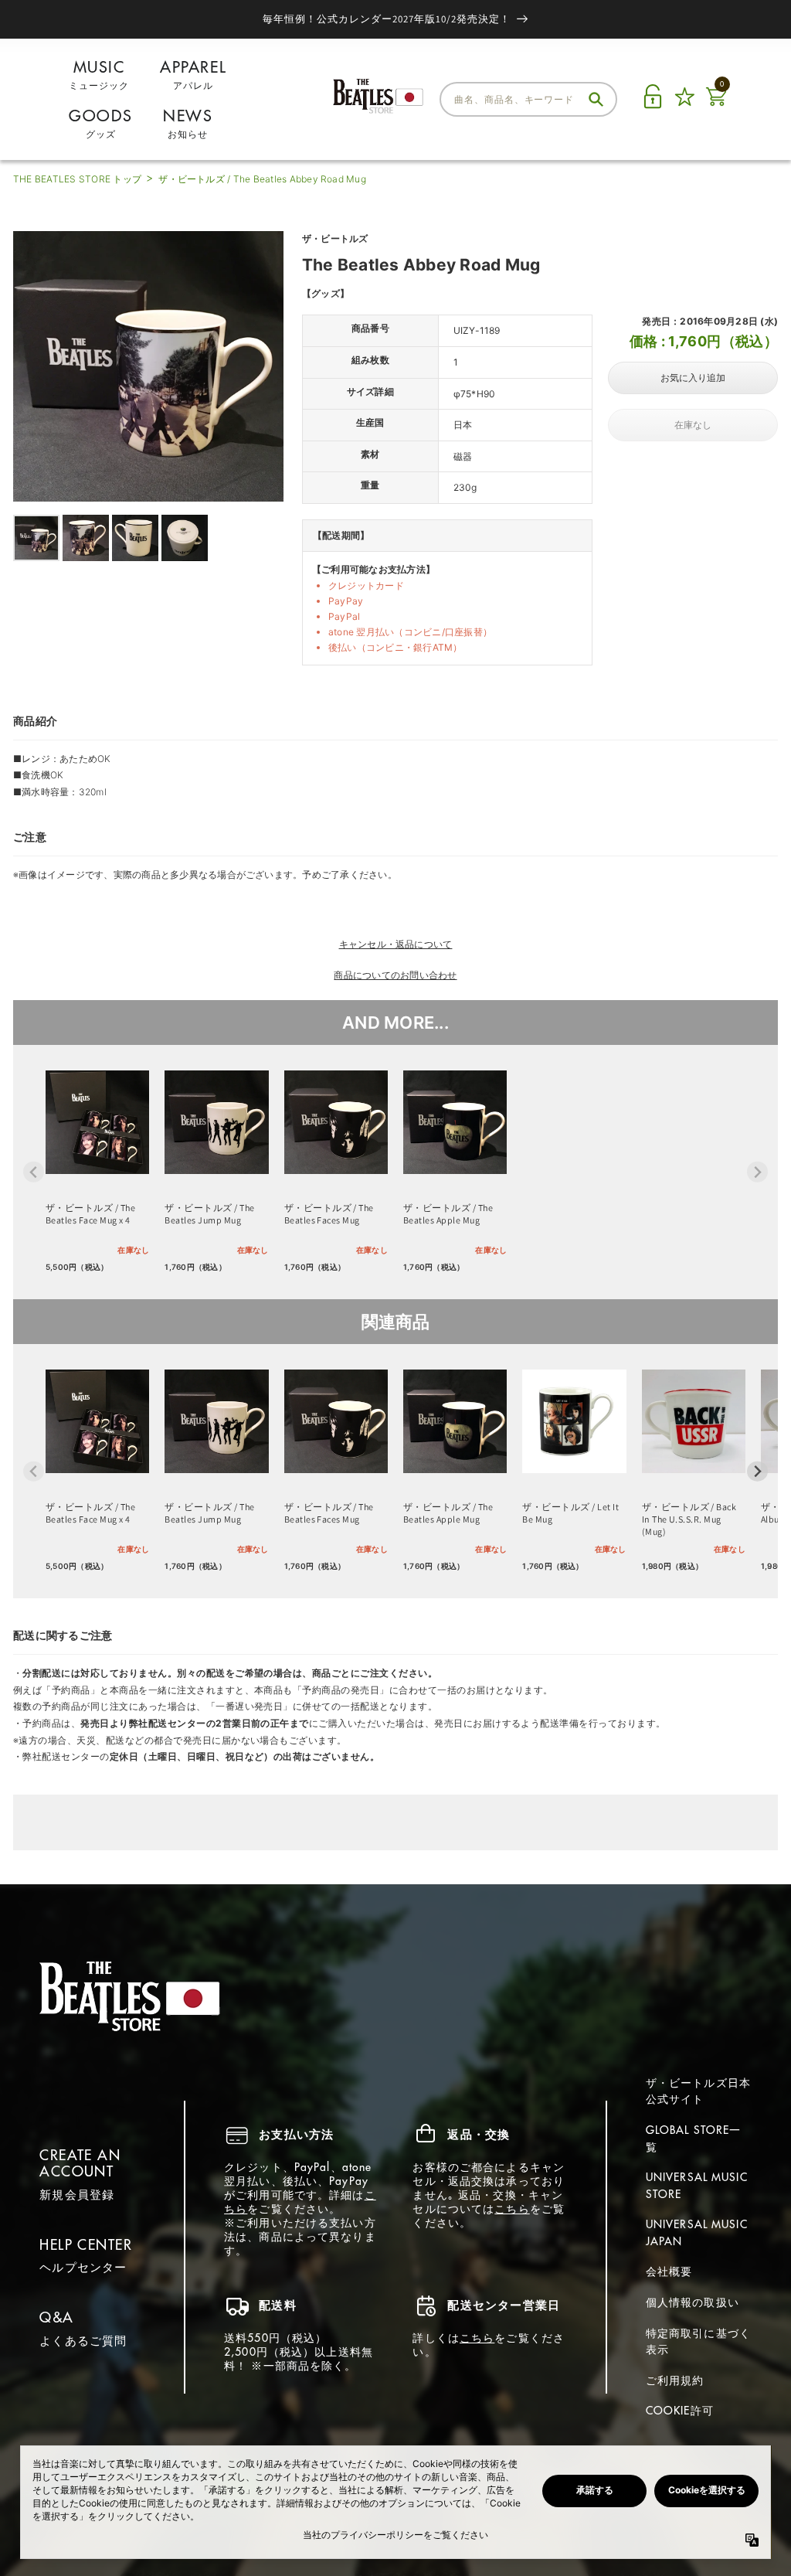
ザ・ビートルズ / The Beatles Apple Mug (448, 1214)
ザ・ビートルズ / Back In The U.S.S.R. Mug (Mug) (689, 1519)
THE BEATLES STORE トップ (77, 179)
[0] (716, 105)
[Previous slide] (34, 1172)
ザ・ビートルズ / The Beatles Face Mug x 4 (90, 1214)
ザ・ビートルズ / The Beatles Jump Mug (209, 1214)
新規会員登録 (77, 2195)
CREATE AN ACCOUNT (80, 2164)
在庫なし (693, 425)
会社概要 (669, 2271)
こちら (512, 2209)
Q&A (56, 2317)
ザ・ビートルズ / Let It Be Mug (570, 1513)
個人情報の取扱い (693, 2302)
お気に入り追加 (693, 378)
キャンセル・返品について (396, 944)
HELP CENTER (86, 2245)
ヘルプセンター (83, 2267)
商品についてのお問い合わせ (395, 975)
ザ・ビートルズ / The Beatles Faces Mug (329, 1214)
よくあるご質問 (83, 2341)
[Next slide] (757, 1172)
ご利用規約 (675, 2380)
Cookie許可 (680, 2411)
